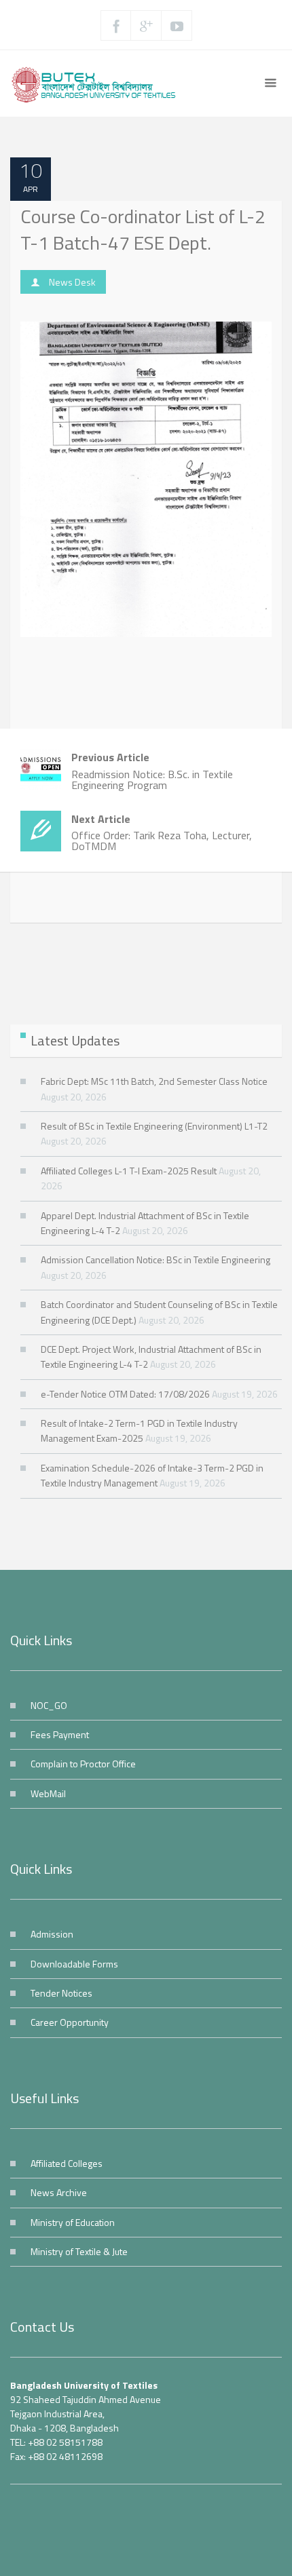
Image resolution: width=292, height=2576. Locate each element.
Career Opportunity (70, 2022)
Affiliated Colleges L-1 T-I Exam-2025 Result (129, 1171)
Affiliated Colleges (67, 2163)
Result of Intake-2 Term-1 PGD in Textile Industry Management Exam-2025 (139, 1430)
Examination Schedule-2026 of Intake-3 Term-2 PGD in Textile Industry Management (152, 1475)
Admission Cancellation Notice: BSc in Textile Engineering (156, 1260)
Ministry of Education (73, 2222)
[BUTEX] (98, 83)
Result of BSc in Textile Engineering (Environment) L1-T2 (154, 1126)
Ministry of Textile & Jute (79, 2251)
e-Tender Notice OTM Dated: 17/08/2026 (125, 1394)
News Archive (59, 2192)
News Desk (72, 282)
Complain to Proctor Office (83, 1764)
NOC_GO (49, 1705)
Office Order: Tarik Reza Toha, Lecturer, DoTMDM (162, 833)
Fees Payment (60, 1734)
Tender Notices (61, 1993)
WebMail (48, 1793)
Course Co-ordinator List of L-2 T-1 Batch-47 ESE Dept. (143, 229)
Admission (52, 1934)
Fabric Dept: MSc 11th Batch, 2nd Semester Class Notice (154, 1081)
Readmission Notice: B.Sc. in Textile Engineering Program (152, 771)
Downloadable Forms (74, 1964)
